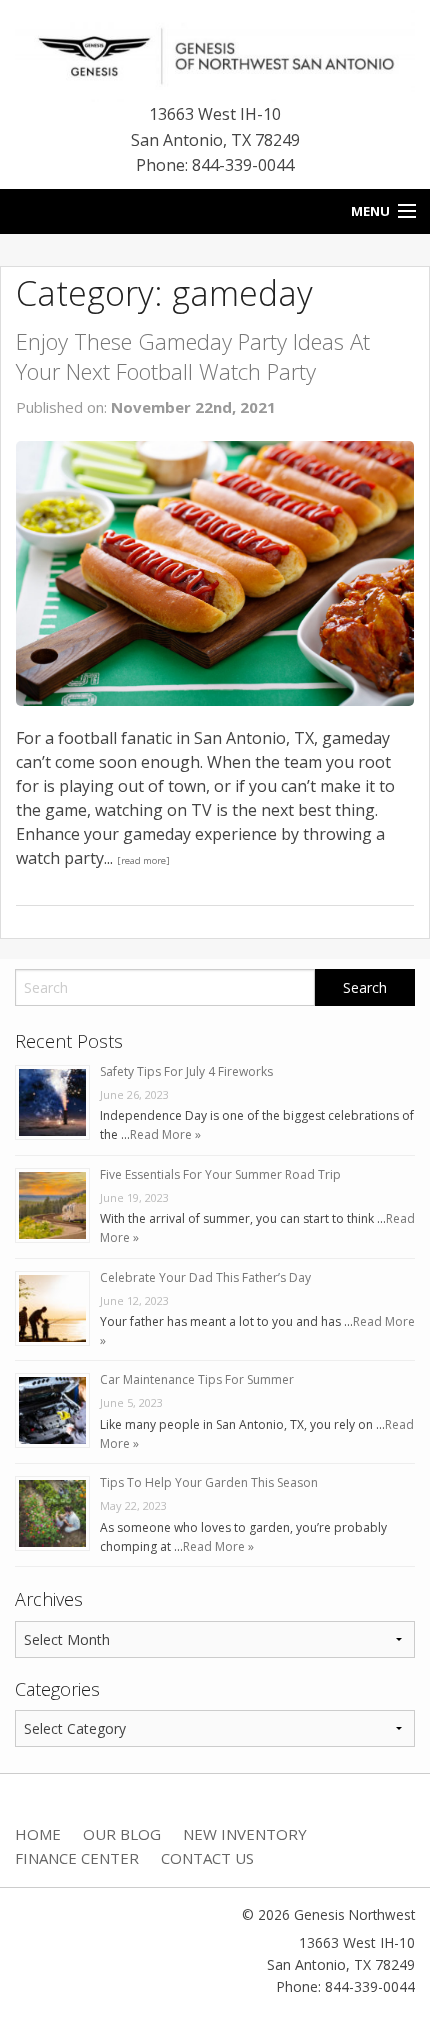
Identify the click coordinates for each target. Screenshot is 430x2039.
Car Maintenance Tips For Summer (197, 1379)
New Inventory (245, 1834)
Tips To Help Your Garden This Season (209, 1482)
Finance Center (77, 1858)
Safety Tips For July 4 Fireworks (186, 1071)
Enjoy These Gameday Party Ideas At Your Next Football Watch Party (193, 356)
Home (38, 1834)
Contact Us (207, 1858)
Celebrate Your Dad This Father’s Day (205, 1277)
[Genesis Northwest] (215, 54)
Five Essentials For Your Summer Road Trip (220, 1174)
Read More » (165, 1134)
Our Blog (122, 1834)
